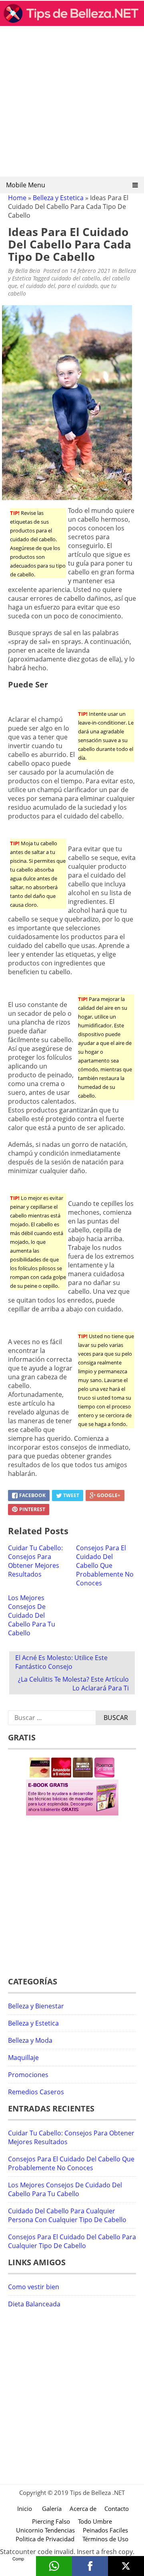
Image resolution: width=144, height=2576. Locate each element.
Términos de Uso (105, 2539)
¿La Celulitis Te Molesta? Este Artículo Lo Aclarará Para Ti (73, 1684)
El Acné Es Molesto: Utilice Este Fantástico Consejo (61, 1662)
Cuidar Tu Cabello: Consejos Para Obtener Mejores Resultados (35, 1561)
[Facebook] (90, 2566)
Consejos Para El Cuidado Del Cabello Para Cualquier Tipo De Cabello (72, 2241)
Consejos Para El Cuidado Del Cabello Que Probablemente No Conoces (105, 1565)
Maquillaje (23, 2058)
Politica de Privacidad (45, 2539)
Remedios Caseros (36, 2092)
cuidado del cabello (76, 278)
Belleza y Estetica (58, 198)
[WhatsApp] (54, 2566)
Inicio (25, 2508)
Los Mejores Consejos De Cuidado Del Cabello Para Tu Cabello (32, 1615)
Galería (52, 2508)
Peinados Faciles (105, 2530)
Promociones (28, 2075)
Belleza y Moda (30, 2040)
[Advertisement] (72, 104)
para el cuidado (78, 286)
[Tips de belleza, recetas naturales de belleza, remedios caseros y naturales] (72, 24)
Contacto (117, 2508)
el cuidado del (38, 286)
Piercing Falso (51, 2521)
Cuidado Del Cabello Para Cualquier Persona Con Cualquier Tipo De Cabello (67, 2215)
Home (17, 198)
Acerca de (83, 2508)
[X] (126, 2566)
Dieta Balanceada (34, 2304)
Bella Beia (28, 271)
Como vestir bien (34, 2287)
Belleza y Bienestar (36, 2006)
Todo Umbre (95, 2521)
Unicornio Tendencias (45, 2530)
